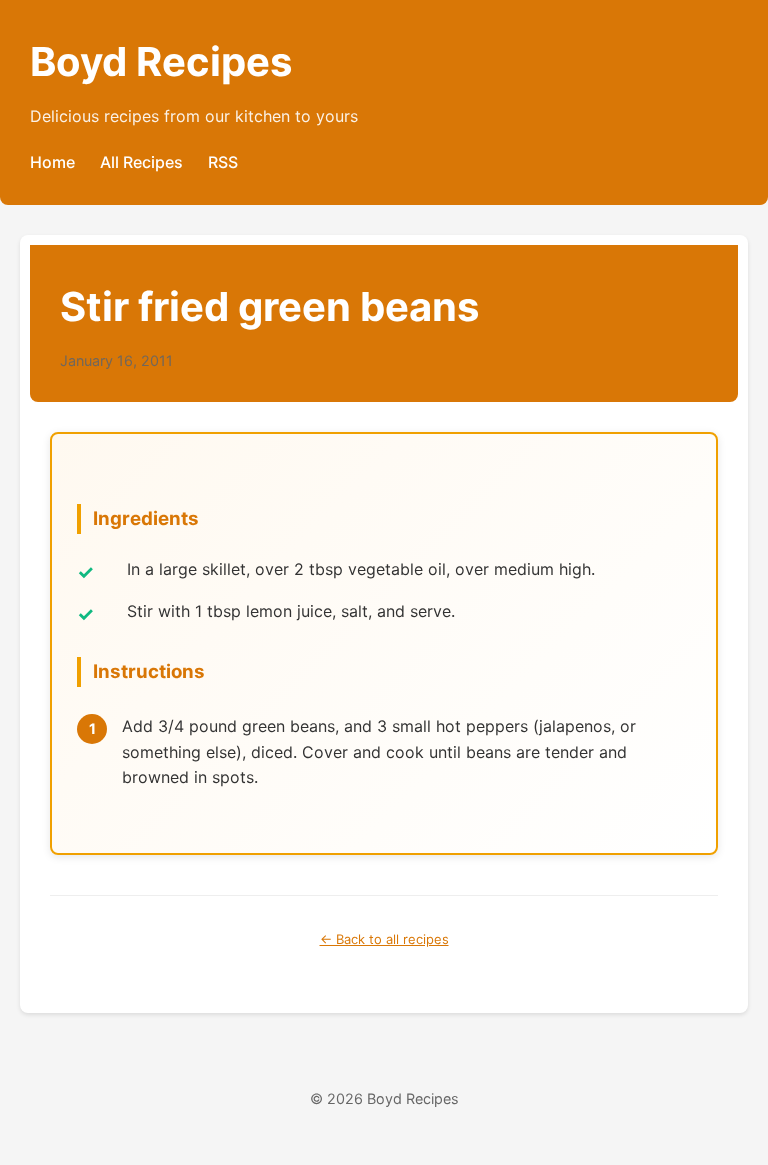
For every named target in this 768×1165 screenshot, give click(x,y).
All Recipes (141, 162)
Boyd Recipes (161, 61)
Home (52, 162)
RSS (223, 162)
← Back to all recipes (384, 939)
